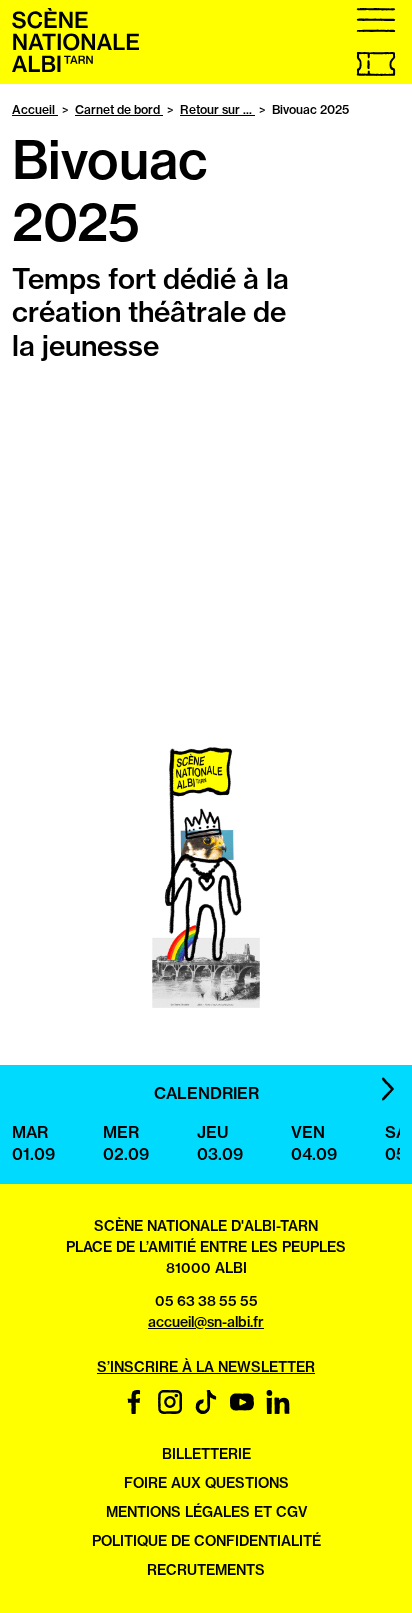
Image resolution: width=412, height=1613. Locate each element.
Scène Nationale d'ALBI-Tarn (206, 1226)
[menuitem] (75, 67)
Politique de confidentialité (206, 1541)
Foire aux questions (206, 1483)
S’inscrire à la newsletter (206, 1367)
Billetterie (206, 1454)
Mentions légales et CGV (206, 1512)
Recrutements (206, 1570)
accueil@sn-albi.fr (206, 1322)
